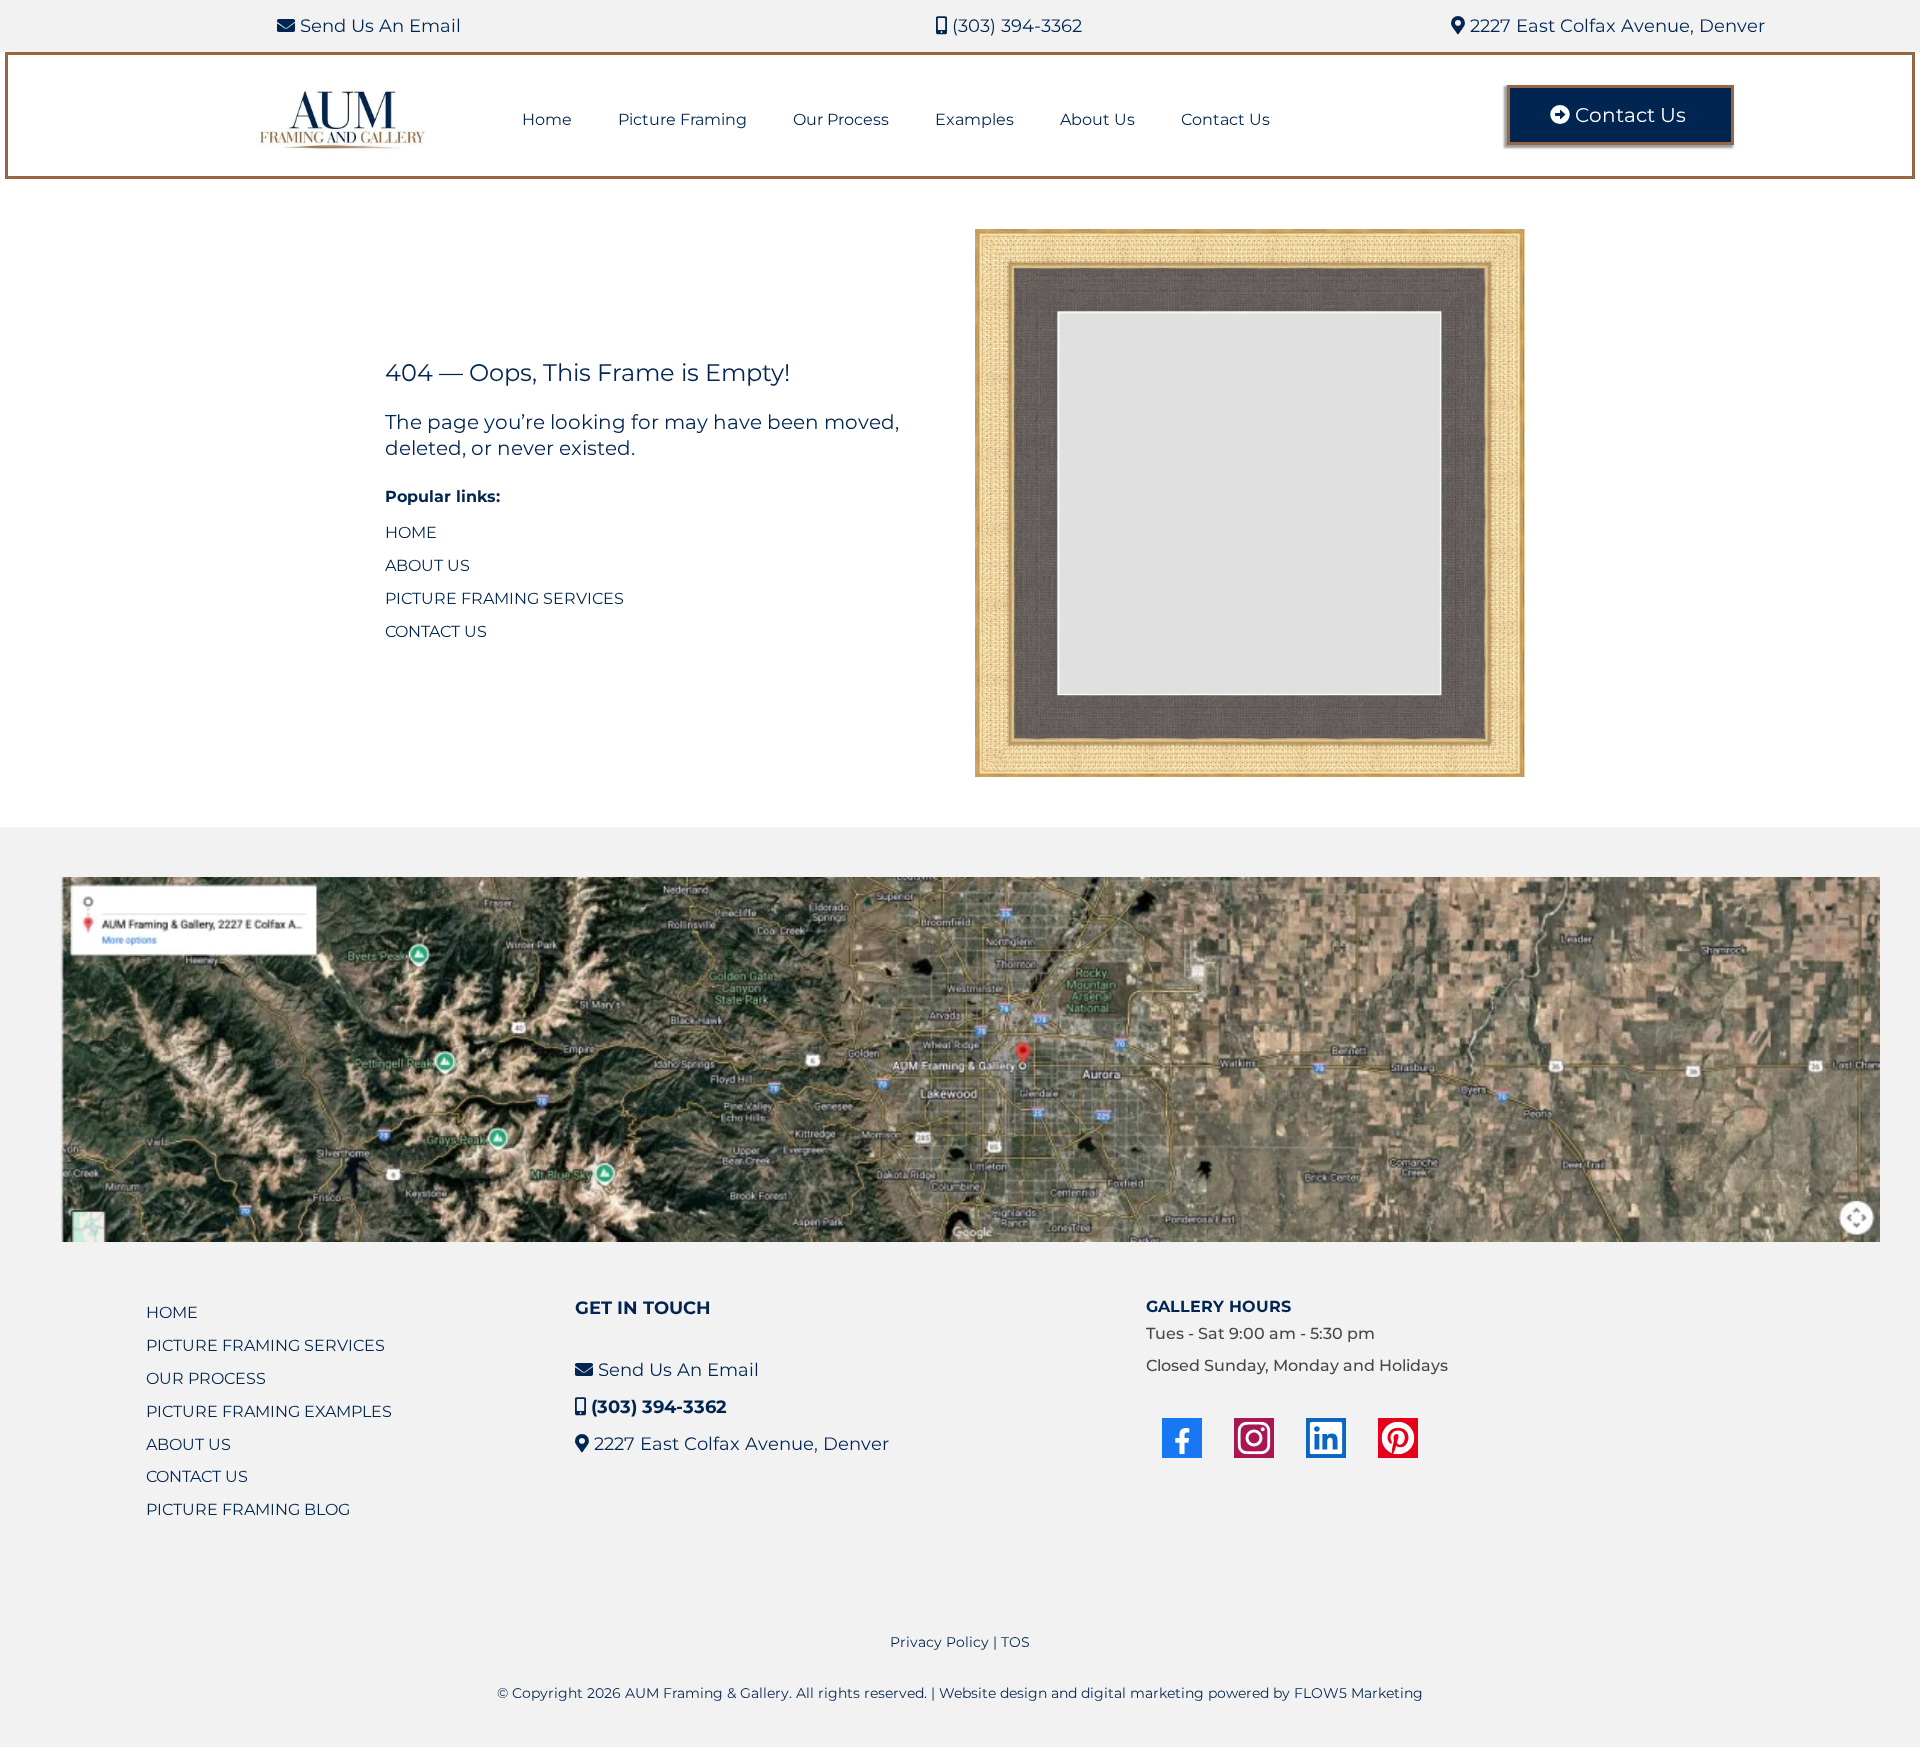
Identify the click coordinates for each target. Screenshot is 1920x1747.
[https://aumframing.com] (343, 120)
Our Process (841, 119)
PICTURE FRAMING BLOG (248, 1509)
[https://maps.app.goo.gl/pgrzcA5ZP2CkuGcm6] (970, 1060)
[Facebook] (1182, 1438)
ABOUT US (427, 565)
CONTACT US (436, 631)
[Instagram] (1254, 1438)
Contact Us (1225, 119)
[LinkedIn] (1326, 1438)
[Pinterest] (1398, 1438)
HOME (411, 532)
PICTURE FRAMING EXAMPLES (269, 1411)
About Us (1097, 119)
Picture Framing (682, 119)
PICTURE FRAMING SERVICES (504, 598)
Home (547, 119)
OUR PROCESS (206, 1378)
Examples (974, 119)
